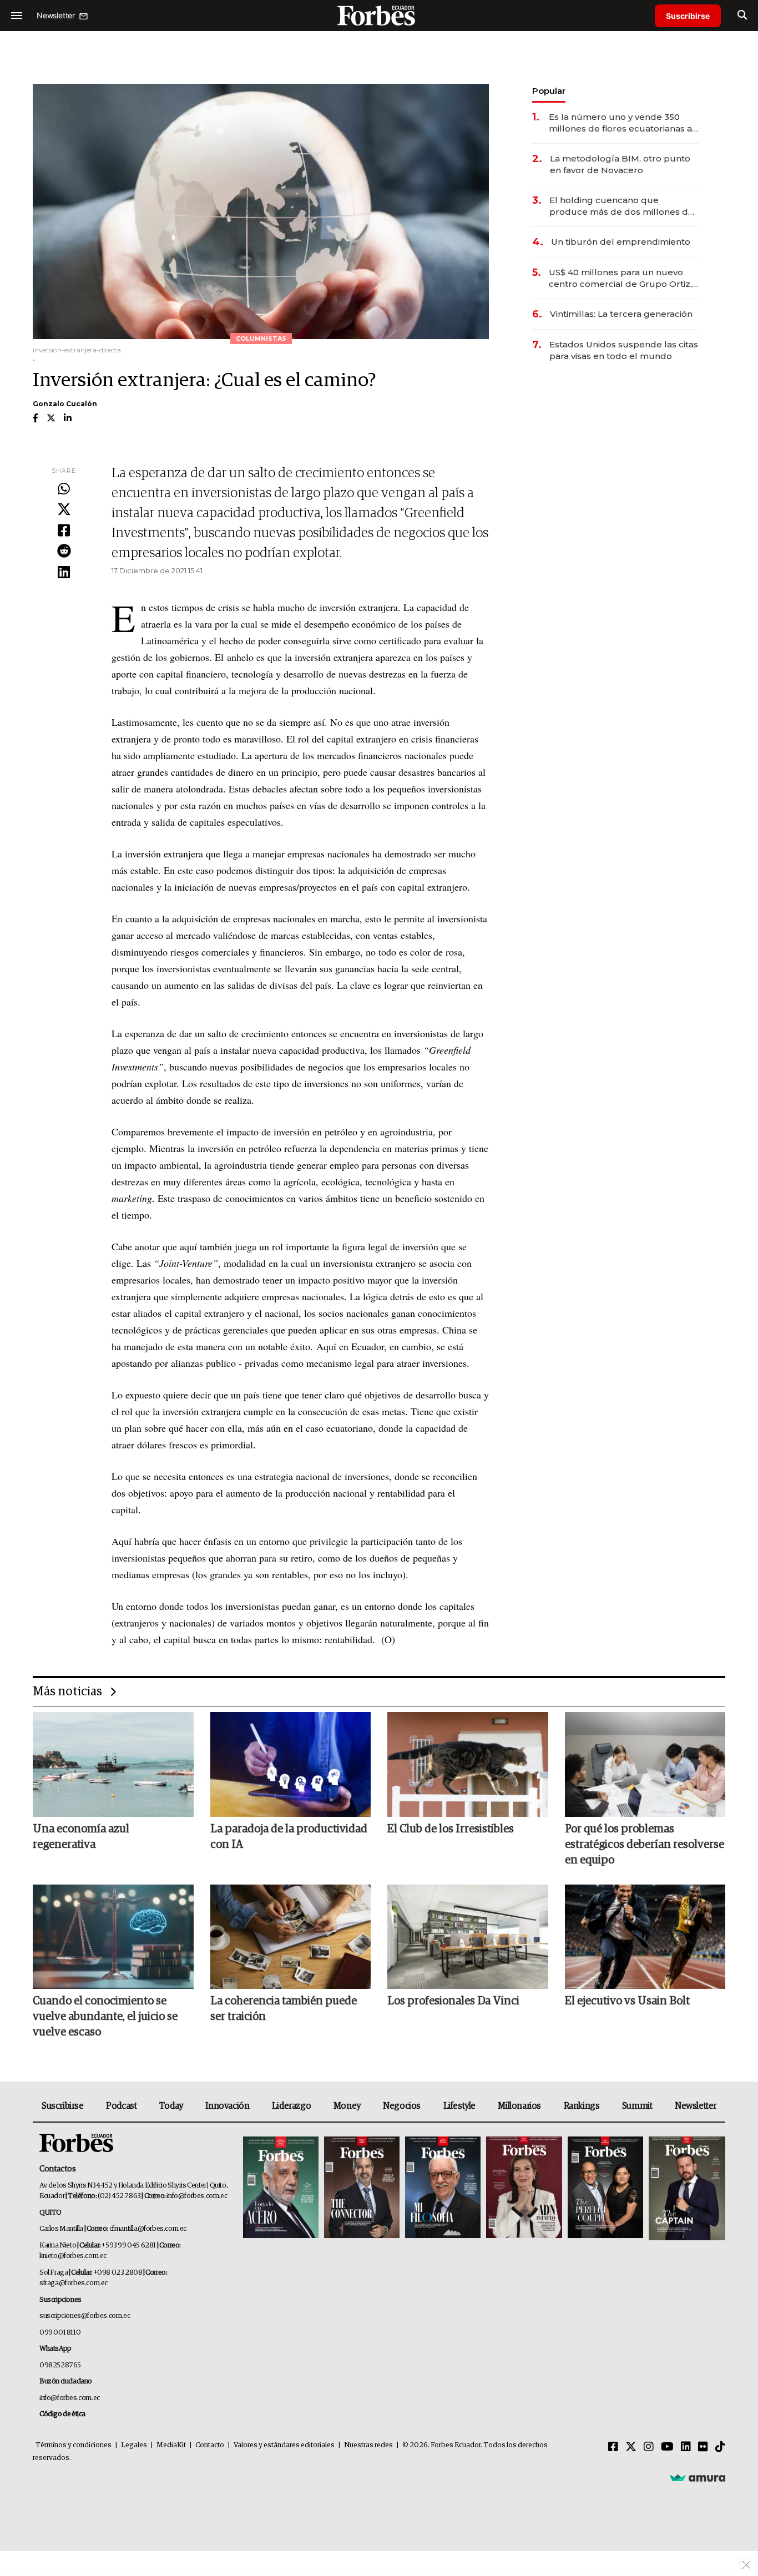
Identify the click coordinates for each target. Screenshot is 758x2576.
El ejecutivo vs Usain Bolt (627, 2001)
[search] (742, 16)
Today (171, 2106)
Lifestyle (459, 2106)
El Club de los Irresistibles (451, 1829)
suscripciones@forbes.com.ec (85, 2316)
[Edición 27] (605, 2188)
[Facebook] (64, 531)
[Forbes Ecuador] (379, 15)
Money (347, 2106)
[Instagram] (649, 2447)
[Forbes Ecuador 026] (686, 2188)
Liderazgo (291, 2106)
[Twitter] (64, 510)
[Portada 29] (443, 2188)
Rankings (582, 2106)
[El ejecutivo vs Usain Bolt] (645, 1937)
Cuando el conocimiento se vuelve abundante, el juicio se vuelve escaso (105, 2017)
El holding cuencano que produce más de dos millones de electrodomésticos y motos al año (623, 206)
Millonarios (519, 2106)
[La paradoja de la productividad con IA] (291, 1764)
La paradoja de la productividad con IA (289, 1837)
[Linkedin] (64, 573)
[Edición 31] (281, 2188)
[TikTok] (720, 2447)
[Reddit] (64, 552)
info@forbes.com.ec (197, 2196)
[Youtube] (667, 2447)
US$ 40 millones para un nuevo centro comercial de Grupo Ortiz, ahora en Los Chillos (620, 278)
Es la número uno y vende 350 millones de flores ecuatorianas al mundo (622, 123)
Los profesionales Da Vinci (453, 2001)
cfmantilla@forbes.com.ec (148, 2229)
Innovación (227, 2106)
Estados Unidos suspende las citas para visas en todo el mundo (624, 350)
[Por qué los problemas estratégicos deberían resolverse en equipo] (645, 1764)
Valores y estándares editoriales (284, 2445)
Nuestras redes (368, 2445)
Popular (549, 91)
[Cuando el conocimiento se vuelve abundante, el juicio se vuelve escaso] (113, 1937)
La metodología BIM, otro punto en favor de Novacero (620, 164)
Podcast (121, 2106)
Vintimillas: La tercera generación (621, 314)
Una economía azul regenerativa (81, 1837)
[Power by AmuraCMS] (698, 2478)
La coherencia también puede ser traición (284, 2009)
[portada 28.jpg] (524, 2188)
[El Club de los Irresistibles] (468, 1764)
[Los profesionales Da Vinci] (468, 1937)
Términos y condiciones (74, 2445)
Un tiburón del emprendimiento (621, 242)
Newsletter (696, 2106)
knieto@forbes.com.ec (73, 2256)
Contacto (210, 2445)
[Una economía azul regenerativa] (113, 1764)
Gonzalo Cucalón (65, 404)
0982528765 (60, 2365)
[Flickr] (703, 2447)
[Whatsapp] (64, 489)
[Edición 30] (362, 2188)
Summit (637, 2106)
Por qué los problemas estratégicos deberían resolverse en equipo (645, 1845)
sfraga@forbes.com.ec (74, 2283)
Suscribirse (688, 16)
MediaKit (171, 2445)
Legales (134, 2445)
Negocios (402, 2106)
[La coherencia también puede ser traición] (291, 1937)
